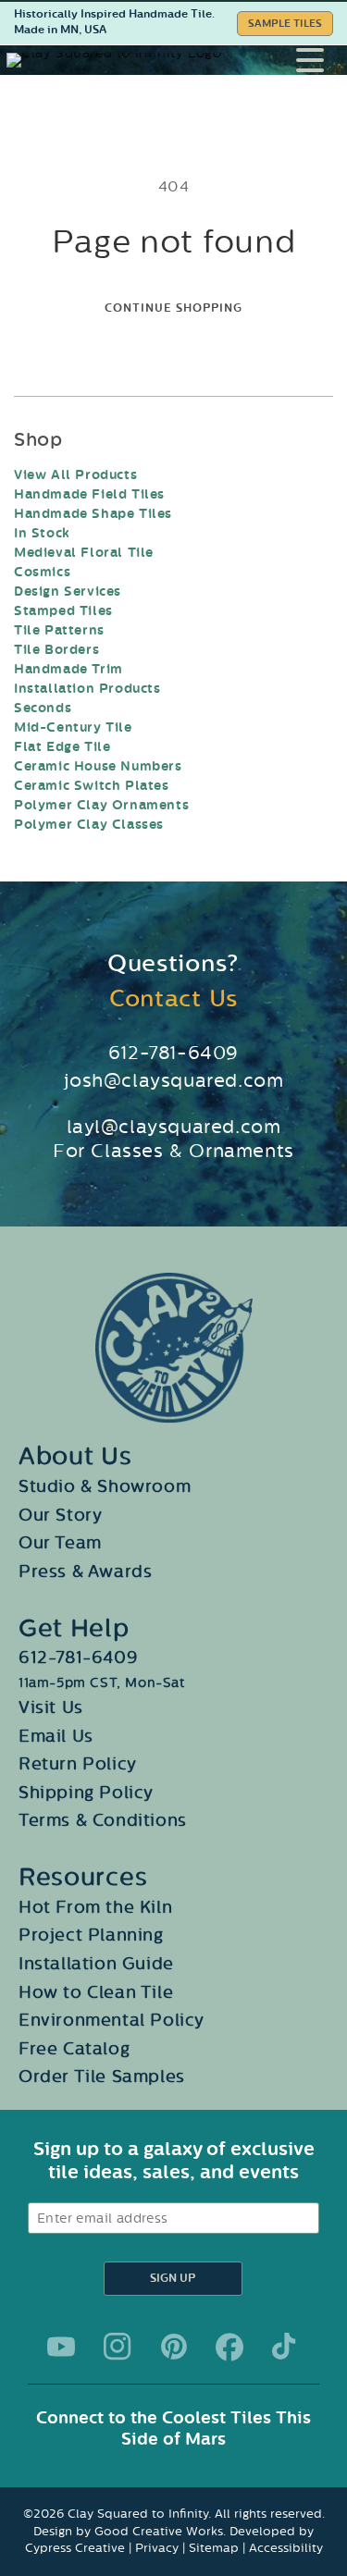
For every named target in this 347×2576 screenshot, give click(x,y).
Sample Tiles (285, 23)
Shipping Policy (86, 1793)
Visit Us (51, 1707)
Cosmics (42, 572)
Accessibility (286, 2548)
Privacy (157, 2548)
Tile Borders (56, 650)
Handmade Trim (68, 669)
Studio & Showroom (105, 1486)
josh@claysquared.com (174, 1080)
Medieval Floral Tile (84, 553)
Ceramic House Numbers (98, 766)
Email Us (56, 1736)
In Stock (42, 533)
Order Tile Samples (102, 2077)
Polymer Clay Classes (89, 825)
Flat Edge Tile (62, 747)
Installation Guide (96, 1964)
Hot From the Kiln (95, 1907)
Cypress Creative (75, 2548)
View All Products (75, 475)
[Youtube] (61, 2347)
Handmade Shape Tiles (93, 514)
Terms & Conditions (103, 1820)
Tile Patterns (59, 630)
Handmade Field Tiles (89, 494)
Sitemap (214, 2548)
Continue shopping (173, 308)
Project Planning (91, 1935)
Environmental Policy (112, 2020)
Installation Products (87, 689)
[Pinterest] (174, 2347)
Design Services (68, 592)
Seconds (43, 708)
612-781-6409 (173, 1053)
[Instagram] (118, 2347)
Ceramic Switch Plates (92, 786)
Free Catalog (74, 2049)
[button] (322, 60)
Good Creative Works (159, 2531)
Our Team (60, 1543)
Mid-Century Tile (73, 727)
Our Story (60, 1515)
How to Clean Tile (96, 1992)
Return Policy (78, 1764)
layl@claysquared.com (174, 1127)
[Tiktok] (286, 2347)
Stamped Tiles (63, 611)
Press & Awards (85, 1571)
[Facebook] (229, 2347)
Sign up (173, 2279)
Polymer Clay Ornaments (101, 805)
